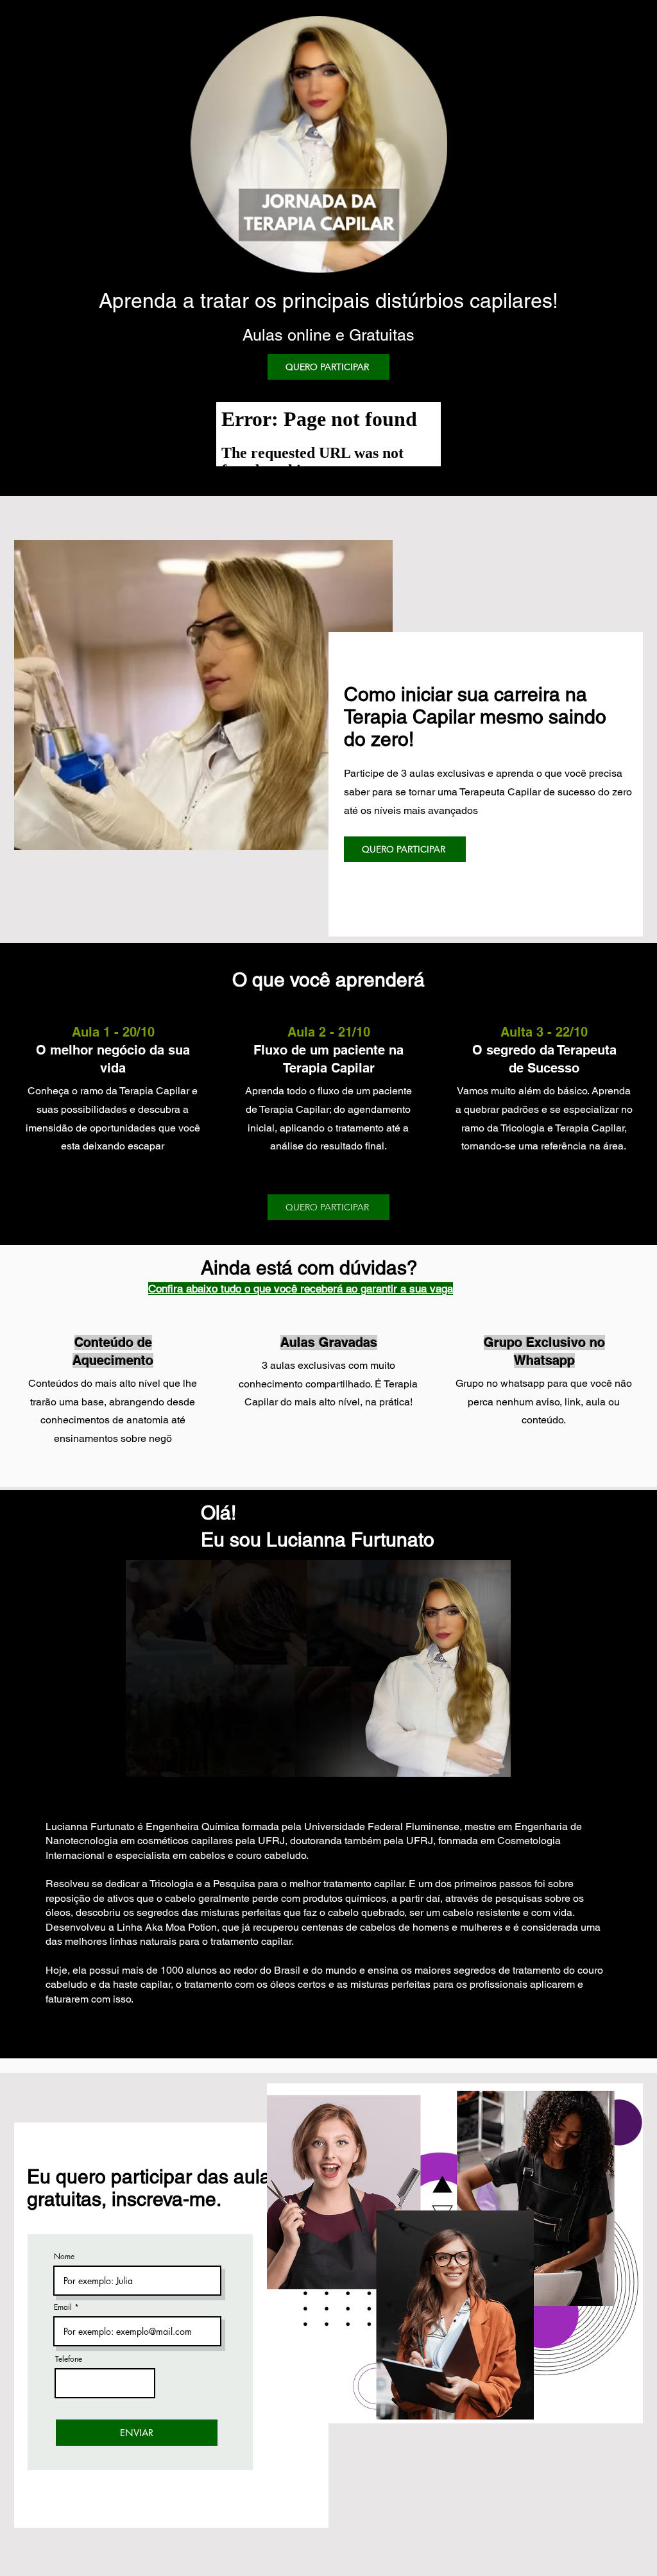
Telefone (69, 2359)
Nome (64, 2257)
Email (63, 2307)
